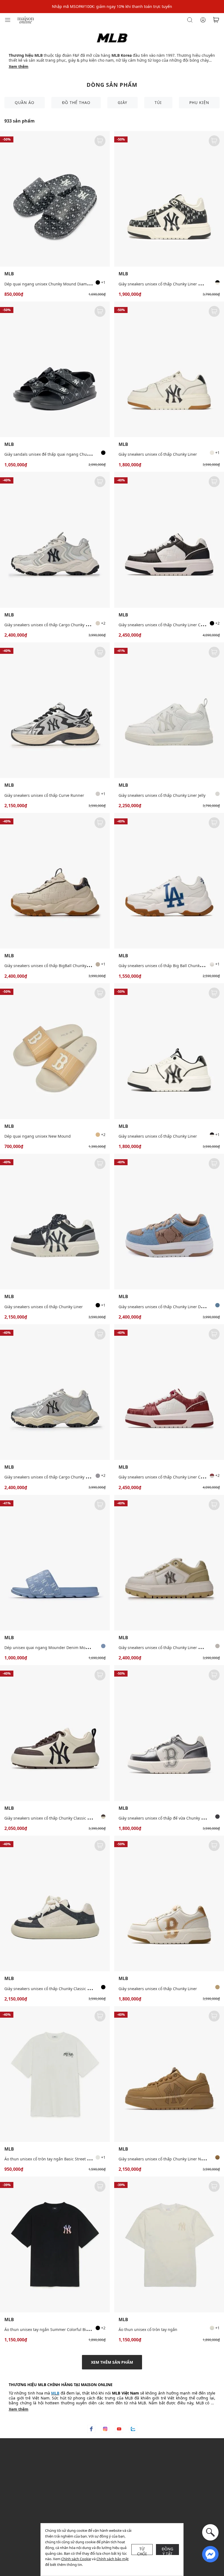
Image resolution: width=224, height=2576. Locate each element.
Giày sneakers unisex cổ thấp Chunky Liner (158, 454)
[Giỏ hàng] (216, 20)
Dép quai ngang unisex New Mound (38, 1136)
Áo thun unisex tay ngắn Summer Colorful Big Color (52, 2329)
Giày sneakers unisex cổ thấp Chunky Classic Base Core (55, 1818)
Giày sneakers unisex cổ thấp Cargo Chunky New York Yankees (61, 625)
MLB (9, 274)
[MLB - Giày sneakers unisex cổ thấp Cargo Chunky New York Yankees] (55, 540)
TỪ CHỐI (142, 2551)
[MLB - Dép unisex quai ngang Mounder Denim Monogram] (55, 1563)
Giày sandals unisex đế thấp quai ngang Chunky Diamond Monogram (68, 454)
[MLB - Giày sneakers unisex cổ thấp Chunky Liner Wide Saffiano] (169, 1563)
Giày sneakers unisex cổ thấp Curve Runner (44, 795)
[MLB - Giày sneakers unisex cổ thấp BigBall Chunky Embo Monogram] (55, 881)
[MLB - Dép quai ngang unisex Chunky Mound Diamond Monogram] (55, 199)
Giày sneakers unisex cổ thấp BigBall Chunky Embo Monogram (62, 966)
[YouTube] (119, 2429)
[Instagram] (105, 2429)
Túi (158, 102)
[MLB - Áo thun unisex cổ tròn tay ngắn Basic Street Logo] (55, 2074)
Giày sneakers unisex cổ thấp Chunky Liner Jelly (162, 795)
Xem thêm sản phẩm (112, 2362)
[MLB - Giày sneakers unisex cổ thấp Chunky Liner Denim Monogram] (169, 1222)
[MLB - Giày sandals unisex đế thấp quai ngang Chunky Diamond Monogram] (55, 369)
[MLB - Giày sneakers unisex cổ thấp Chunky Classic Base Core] (55, 1733)
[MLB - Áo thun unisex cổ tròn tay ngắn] (169, 2244)
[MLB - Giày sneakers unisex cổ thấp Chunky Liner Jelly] (169, 710)
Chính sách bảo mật (113, 2559)
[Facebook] (91, 2429)
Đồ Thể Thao (76, 102)
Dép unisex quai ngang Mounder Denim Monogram (52, 1648)
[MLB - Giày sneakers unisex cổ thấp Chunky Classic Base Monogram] (55, 1903)
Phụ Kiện (199, 102)
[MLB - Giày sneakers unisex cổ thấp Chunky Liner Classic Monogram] (169, 540)
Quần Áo (25, 102)
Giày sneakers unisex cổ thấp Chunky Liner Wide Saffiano (171, 1648)
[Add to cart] (100, 141)
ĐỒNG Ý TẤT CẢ (168, 2551)
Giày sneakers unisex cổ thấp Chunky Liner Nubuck (165, 2159)
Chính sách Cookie (76, 2559)
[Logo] (26, 20)
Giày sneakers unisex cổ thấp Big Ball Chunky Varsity (167, 966)
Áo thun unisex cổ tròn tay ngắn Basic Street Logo (50, 2159)
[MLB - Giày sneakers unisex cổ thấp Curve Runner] (55, 710)
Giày (123, 102)
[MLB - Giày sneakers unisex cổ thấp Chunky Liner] (169, 369)
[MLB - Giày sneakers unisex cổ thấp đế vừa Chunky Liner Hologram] (169, 1733)
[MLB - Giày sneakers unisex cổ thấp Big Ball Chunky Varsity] (169, 881)
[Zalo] (133, 2429)
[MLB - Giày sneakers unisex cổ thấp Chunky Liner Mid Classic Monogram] (169, 199)
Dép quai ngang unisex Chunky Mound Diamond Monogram (60, 284)
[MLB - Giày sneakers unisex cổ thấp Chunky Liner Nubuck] (169, 2074)
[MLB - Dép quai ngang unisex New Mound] (55, 1051)
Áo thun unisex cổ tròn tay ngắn (148, 2329)
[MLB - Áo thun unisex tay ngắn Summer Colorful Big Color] (55, 2244)
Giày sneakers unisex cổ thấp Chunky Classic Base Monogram (61, 1989)
